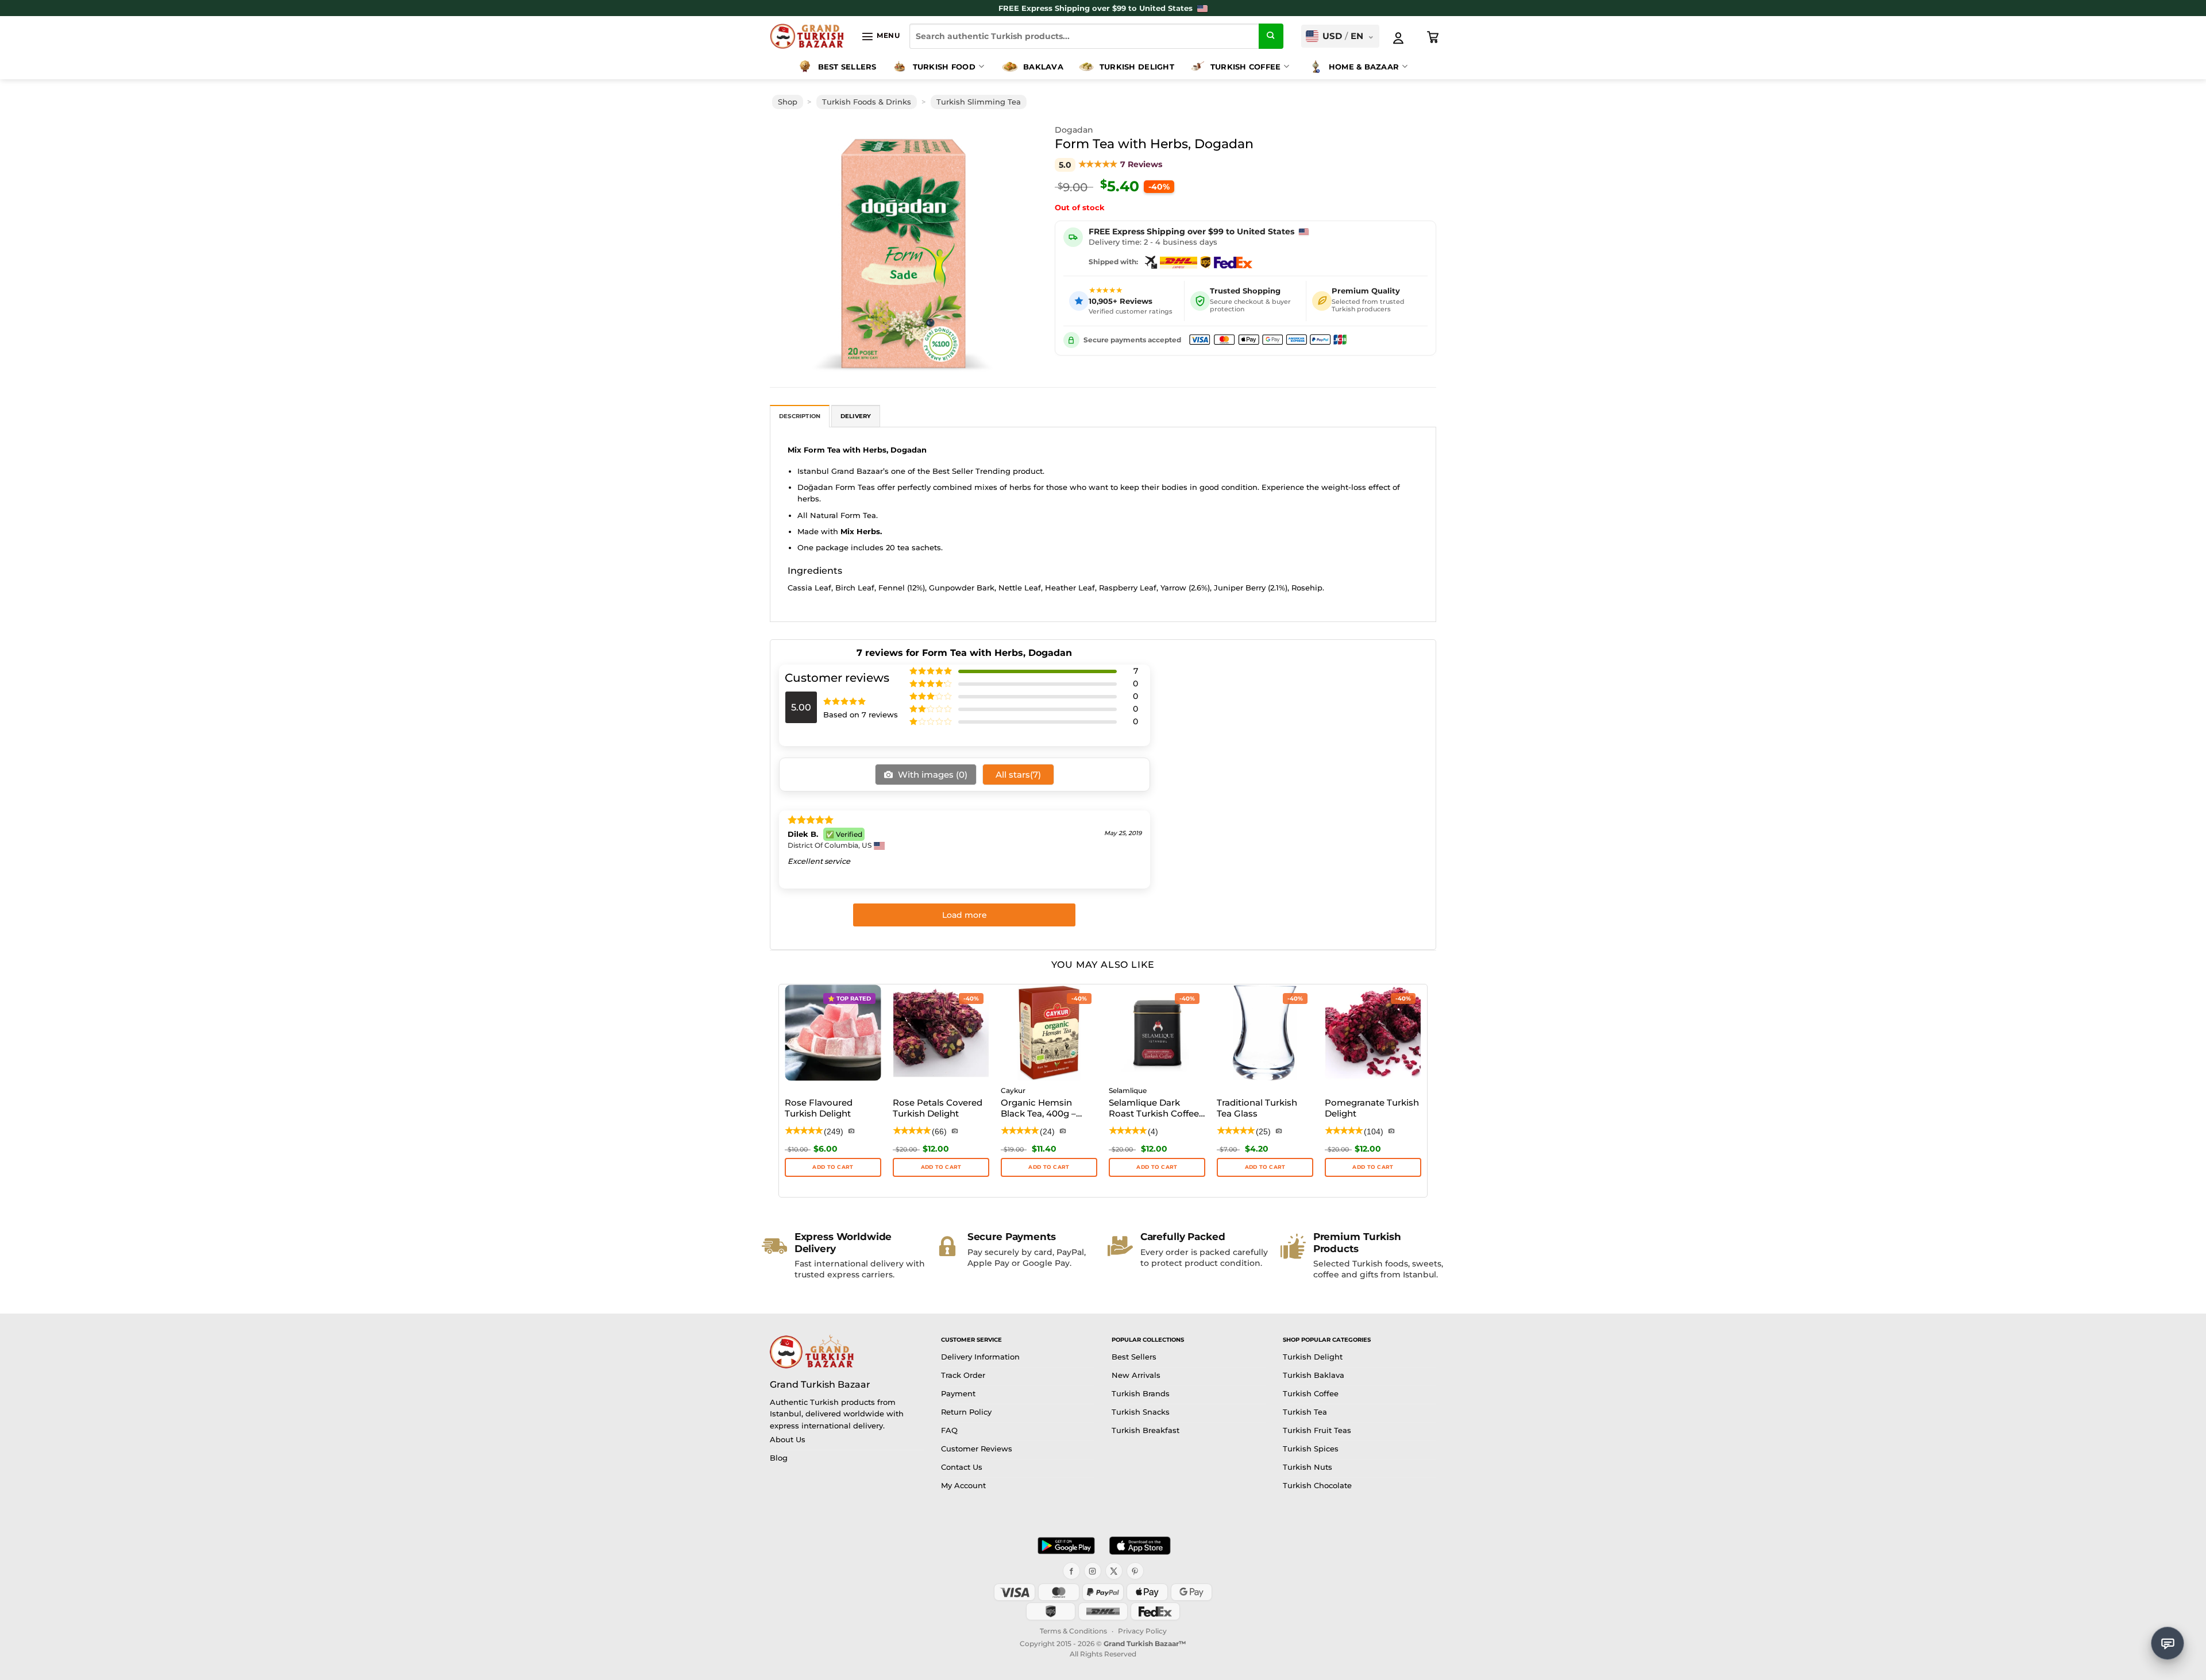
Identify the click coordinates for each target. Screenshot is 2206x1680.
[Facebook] (1071, 1571)
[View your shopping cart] (1433, 37)
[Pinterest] (1135, 1571)
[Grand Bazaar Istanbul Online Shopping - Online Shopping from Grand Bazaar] (807, 36)
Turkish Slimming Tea (979, 102)
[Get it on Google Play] (1066, 1546)
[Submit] (1271, 36)
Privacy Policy (1142, 1631)
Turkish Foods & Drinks (867, 102)
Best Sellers (847, 67)
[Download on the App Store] (1140, 1546)
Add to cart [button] (1049, 1167)
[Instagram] (1093, 1571)
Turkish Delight (1137, 67)
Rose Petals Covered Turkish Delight (938, 1108)
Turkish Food (944, 67)
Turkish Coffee (1246, 67)
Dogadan (1074, 130)
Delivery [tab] (856, 416)
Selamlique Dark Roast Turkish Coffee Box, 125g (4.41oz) (1154, 1109)
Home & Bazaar (1364, 67)
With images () (932, 775)
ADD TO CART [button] (833, 1167)
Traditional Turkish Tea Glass (1257, 1108)
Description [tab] (800, 416)
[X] (1114, 1571)
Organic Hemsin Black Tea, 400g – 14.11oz (1038, 1109)
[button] (880, 36)
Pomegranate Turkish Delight (1372, 1108)
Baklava (1043, 67)
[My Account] (1398, 38)
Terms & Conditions (1073, 1631)
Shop (788, 102)
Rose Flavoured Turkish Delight (819, 1108)
